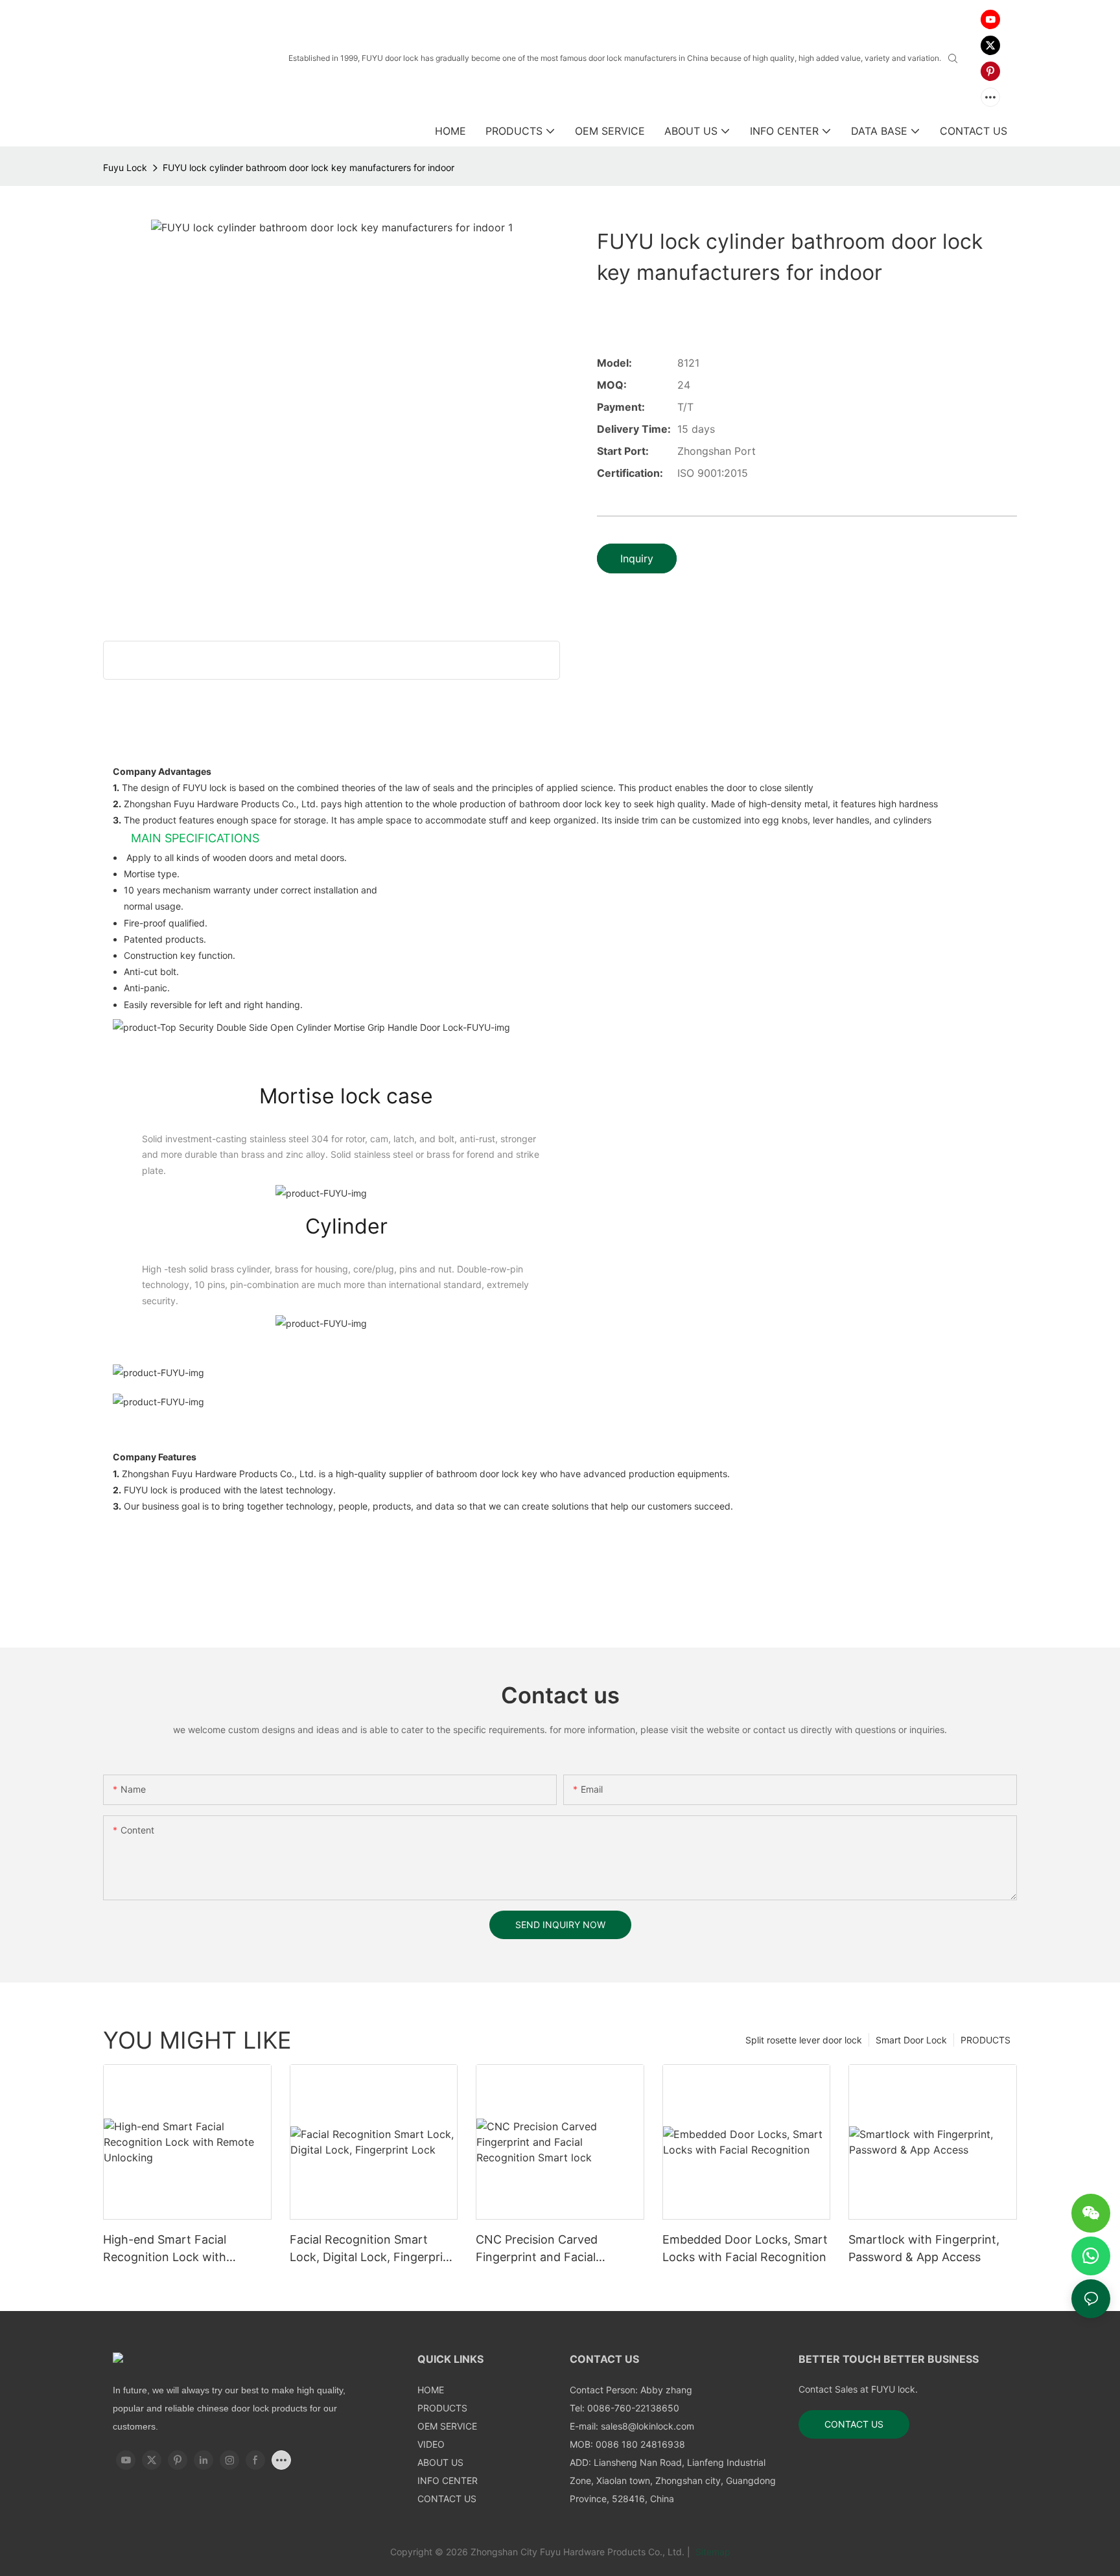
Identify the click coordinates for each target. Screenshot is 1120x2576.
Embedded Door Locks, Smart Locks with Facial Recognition (745, 2248)
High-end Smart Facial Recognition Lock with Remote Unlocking (165, 2249)
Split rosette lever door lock (804, 2040)
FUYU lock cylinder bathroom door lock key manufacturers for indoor (309, 167)
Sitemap (712, 2552)
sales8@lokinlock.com (647, 2426)
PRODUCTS (986, 2040)
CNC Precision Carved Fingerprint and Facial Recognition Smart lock (540, 2249)
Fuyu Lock (125, 167)
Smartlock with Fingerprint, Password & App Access (924, 2248)
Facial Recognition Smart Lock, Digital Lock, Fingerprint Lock (372, 2249)
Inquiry (637, 558)
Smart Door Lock (911, 2040)
